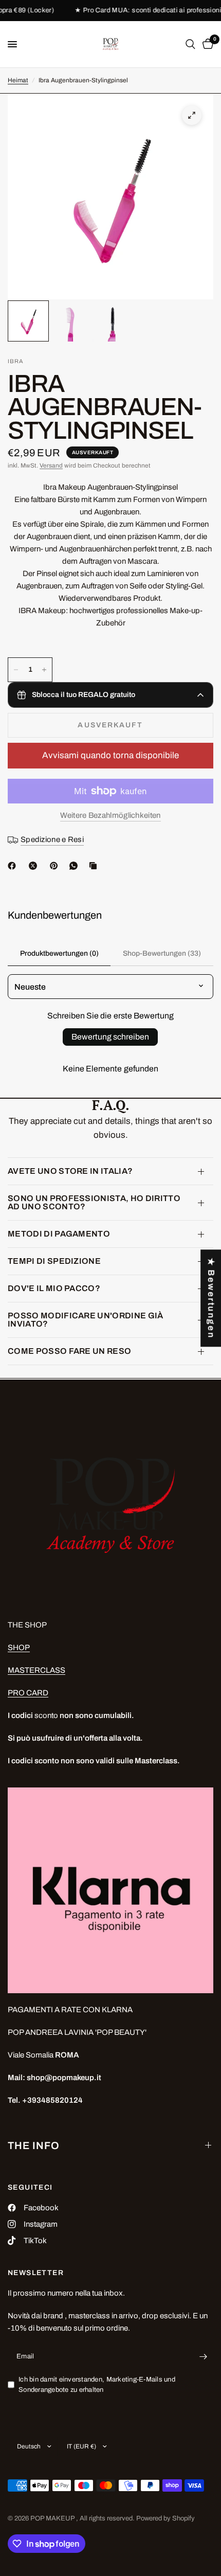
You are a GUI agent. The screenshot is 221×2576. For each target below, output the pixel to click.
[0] (206, 44)
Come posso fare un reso (69, 1351)
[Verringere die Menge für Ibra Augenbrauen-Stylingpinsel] (16, 670)
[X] (35, 866)
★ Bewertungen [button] (211, 1298)
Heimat (18, 80)
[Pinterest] (56, 866)
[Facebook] (14, 866)
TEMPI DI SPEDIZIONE (54, 1261)
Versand (51, 466)
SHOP (19, 1648)
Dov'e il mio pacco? (54, 1288)
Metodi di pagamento (59, 1234)
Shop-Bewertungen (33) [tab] (162, 953)
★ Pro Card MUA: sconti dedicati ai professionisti (142, 11)
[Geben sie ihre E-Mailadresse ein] (203, 2357)
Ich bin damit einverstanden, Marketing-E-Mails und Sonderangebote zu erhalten (97, 2385)
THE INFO (34, 2145)
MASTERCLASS (36, 1670)
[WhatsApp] (76, 866)
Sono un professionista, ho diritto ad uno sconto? (94, 1202)
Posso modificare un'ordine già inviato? (86, 1320)
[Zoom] (192, 115)
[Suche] (190, 44)
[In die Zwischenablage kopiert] (95, 866)
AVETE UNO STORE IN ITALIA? (70, 1171)
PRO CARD (28, 1693)
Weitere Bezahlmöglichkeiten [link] (110, 815)
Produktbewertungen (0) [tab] (59, 953)
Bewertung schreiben (110, 1037)
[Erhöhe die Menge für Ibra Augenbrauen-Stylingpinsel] (44, 670)
